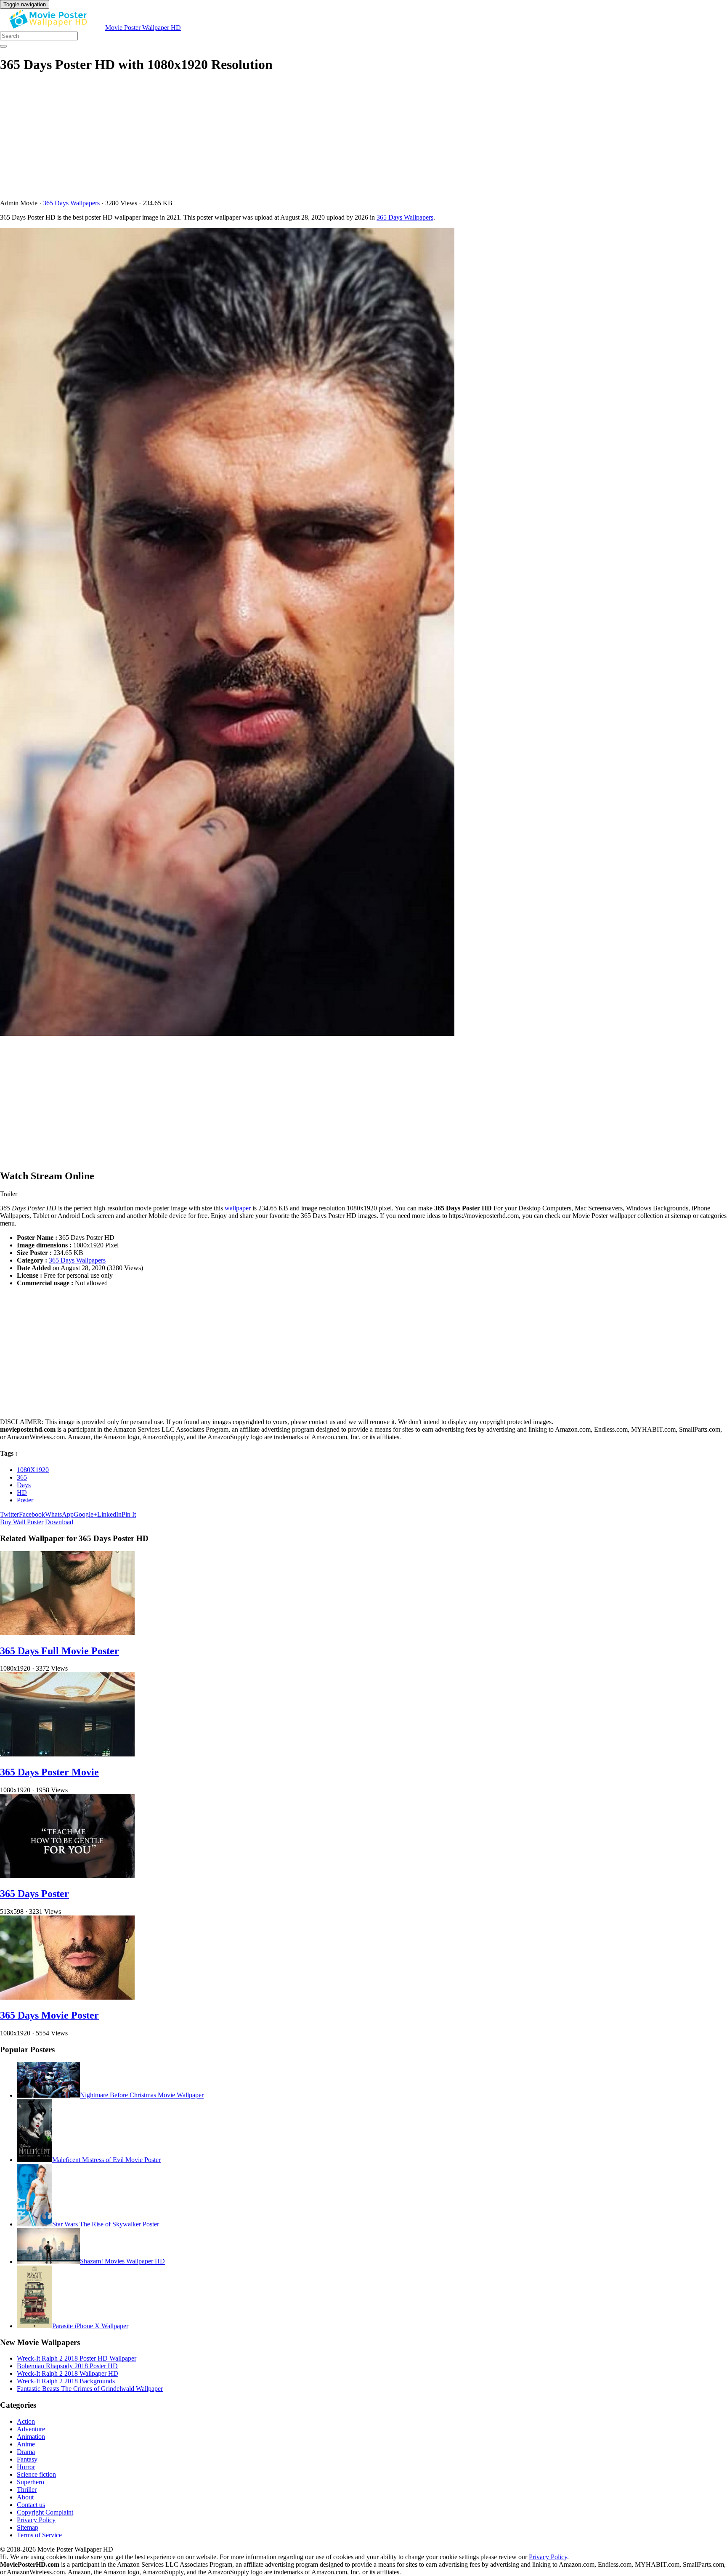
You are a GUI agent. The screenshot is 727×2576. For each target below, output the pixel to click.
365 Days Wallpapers (71, 203)
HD (22, 1492)
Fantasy (27, 2459)
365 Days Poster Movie (49, 1772)
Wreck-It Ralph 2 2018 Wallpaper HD (68, 2373)
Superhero (31, 2482)
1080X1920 (33, 1470)
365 (22, 1477)
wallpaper (238, 1208)
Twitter (9, 1514)
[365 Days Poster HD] (363, 633)
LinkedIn (109, 1514)
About (25, 2497)
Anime (26, 2444)
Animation (31, 2437)
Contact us (31, 2505)
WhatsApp (59, 1514)
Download (59, 1522)
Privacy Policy (36, 2520)
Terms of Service (39, 2535)
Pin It (129, 1514)
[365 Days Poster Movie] (67, 1754)
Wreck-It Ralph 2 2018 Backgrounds (66, 2381)
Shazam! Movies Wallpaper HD (122, 2262)
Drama (26, 2452)
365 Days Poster (34, 1894)
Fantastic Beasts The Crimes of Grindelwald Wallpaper (90, 2389)
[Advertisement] (252, 141)
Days (24, 1485)
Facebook (32, 1514)
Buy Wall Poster (22, 1522)
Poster (25, 1500)
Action (26, 2421)
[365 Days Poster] (67, 1876)
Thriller (27, 2490)
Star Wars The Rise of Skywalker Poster (106, 2224)
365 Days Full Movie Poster (60, 1651)
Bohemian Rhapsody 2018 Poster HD (67, 2366)
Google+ (85, 1514)
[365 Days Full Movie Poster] (67, 1633)
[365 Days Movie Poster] (67, 1997)
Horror (26, 2467)
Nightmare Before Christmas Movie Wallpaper (142, 2095)
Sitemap (28, 2527)
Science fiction (36, 2474)
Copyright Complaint (45, 2512)
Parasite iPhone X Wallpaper (90, 2326)
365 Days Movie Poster (49, 2015)
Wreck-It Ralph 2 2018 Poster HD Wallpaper (77, 2358)
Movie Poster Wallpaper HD (143, 28)
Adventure (31, 2429)
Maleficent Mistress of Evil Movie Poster (106, 2160)
